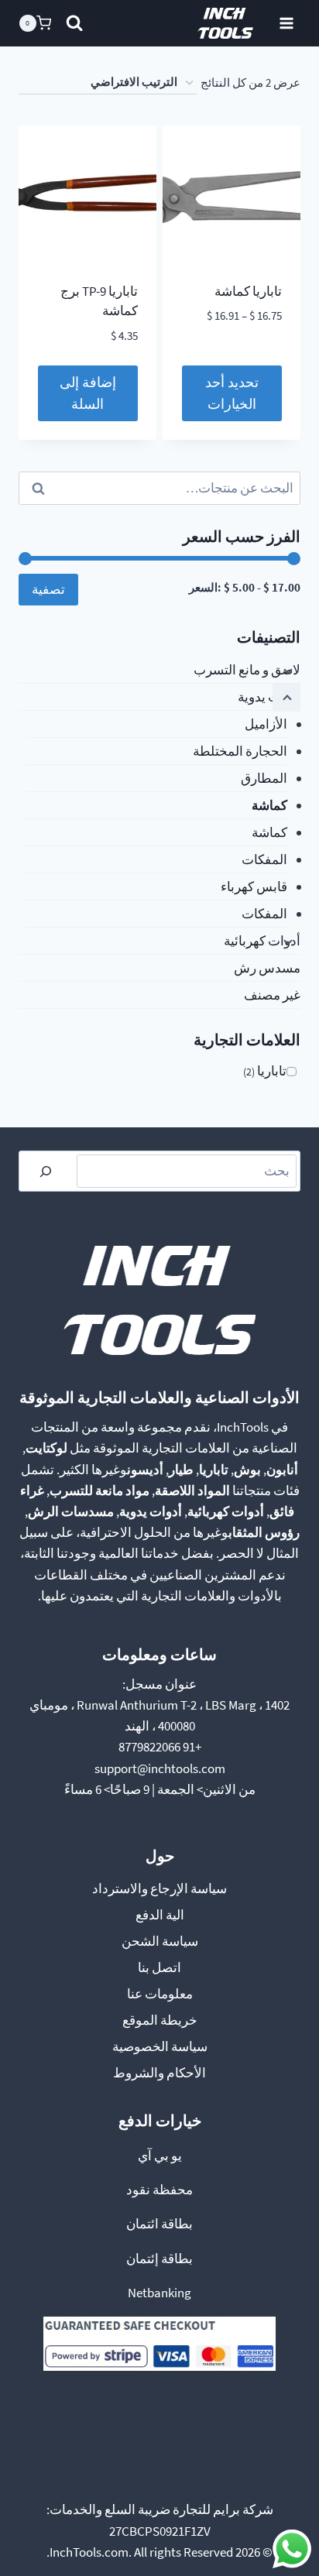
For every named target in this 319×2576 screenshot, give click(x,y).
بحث (278, 488)
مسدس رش (267, 968)
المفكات (264, 859)
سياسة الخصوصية (160, 2046)
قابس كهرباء (254, 887)
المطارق (264, 778)
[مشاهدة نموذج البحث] (74, 23)
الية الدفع (160, 1915)
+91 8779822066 (160, 1747)
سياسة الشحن (160, 1941)
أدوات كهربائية (262, 941)
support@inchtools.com (160, 1768)
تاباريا (272, 1071)
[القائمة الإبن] (286, 671)
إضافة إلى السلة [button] (88, 393)
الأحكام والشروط (159, 2073)
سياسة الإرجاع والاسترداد (159, 1888)
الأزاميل (266, 724)
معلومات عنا (160, 1994)
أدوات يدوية (269, 697)
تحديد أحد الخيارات (232, 393)
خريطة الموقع (160, 2020)
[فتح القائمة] (286, 23)
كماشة (269, 805)
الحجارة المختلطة (240, 751)
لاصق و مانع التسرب (247, 670)
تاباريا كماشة (248, 291)
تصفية (48, 589)
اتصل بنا (159, 1967)
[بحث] (46, 1171)
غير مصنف (272, 995)
